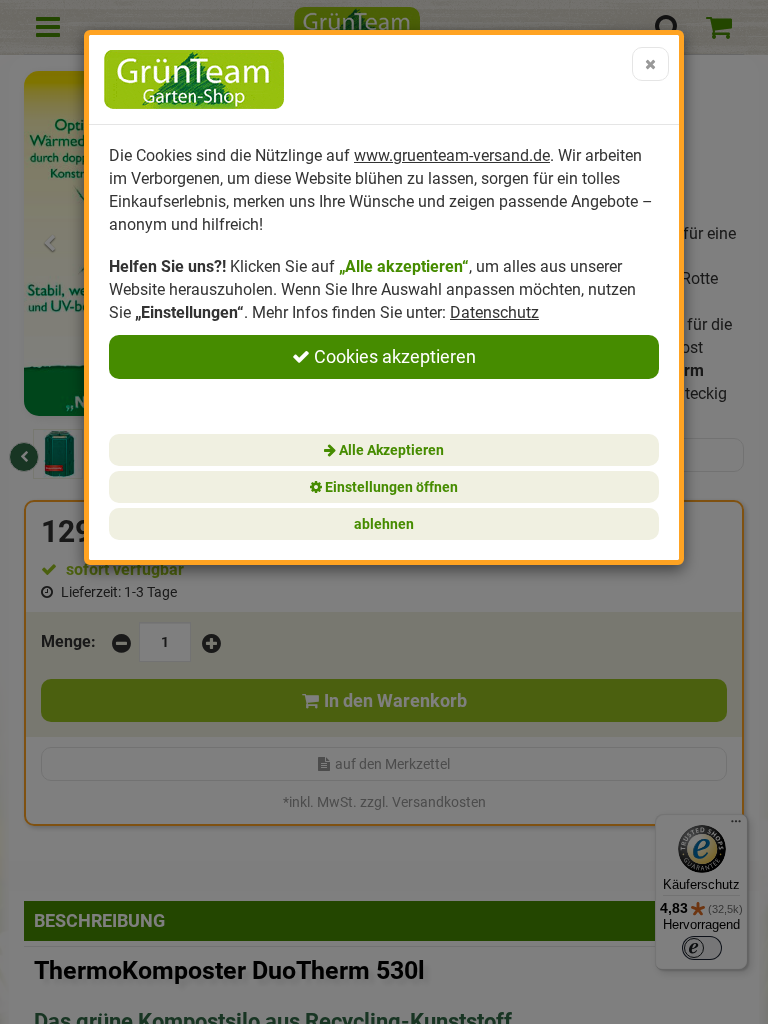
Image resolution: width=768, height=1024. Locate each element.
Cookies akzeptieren (393, 356)
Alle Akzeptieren (390, 450)
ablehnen (384, 524)
